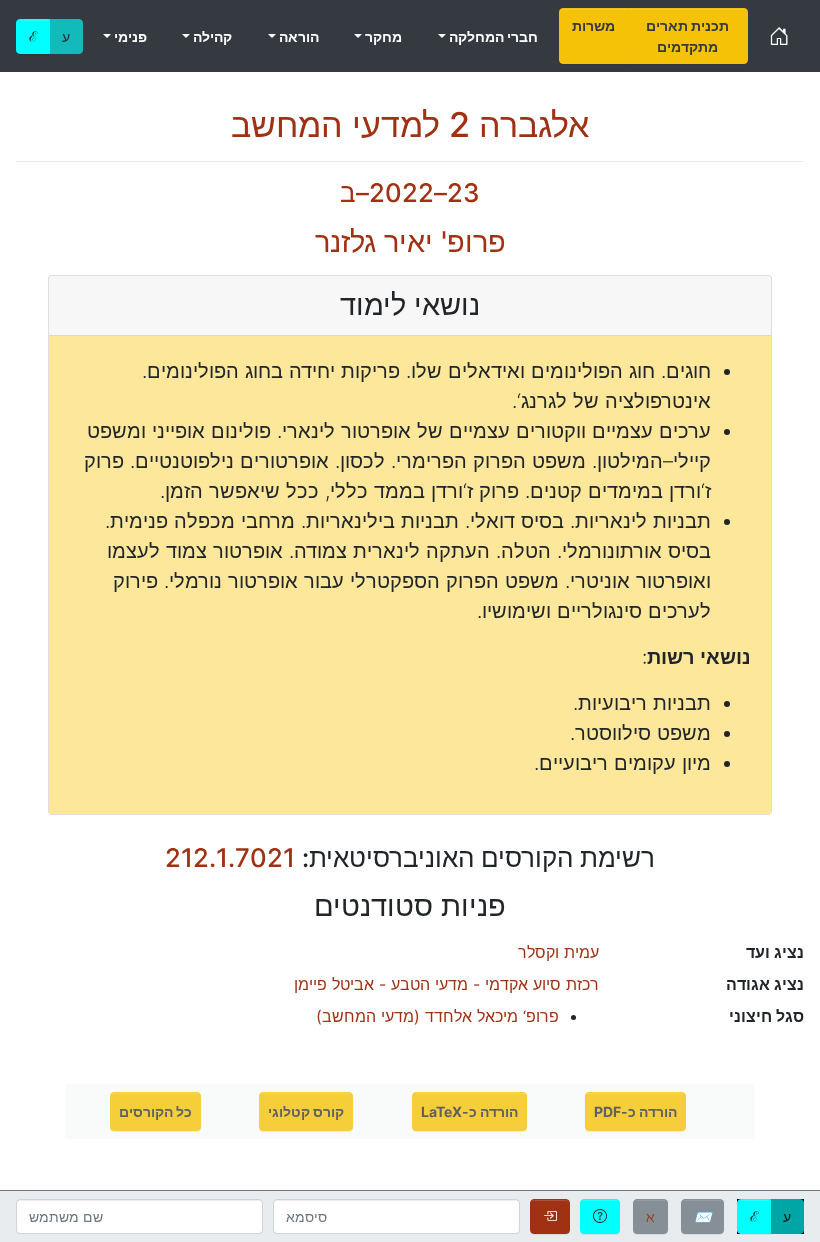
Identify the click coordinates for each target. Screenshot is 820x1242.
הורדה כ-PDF (635, 1111)
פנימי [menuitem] (129, 36)
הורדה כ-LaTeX (469, 1111)
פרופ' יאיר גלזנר (410, 241)
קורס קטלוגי (306, 1111)
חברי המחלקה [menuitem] (492, 36)
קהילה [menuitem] (211, 36)
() (437, 1016)
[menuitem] (593, 36)
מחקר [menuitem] (382, 36)
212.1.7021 (230, 857)
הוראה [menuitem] (297, 36)
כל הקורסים (155, 1111)
